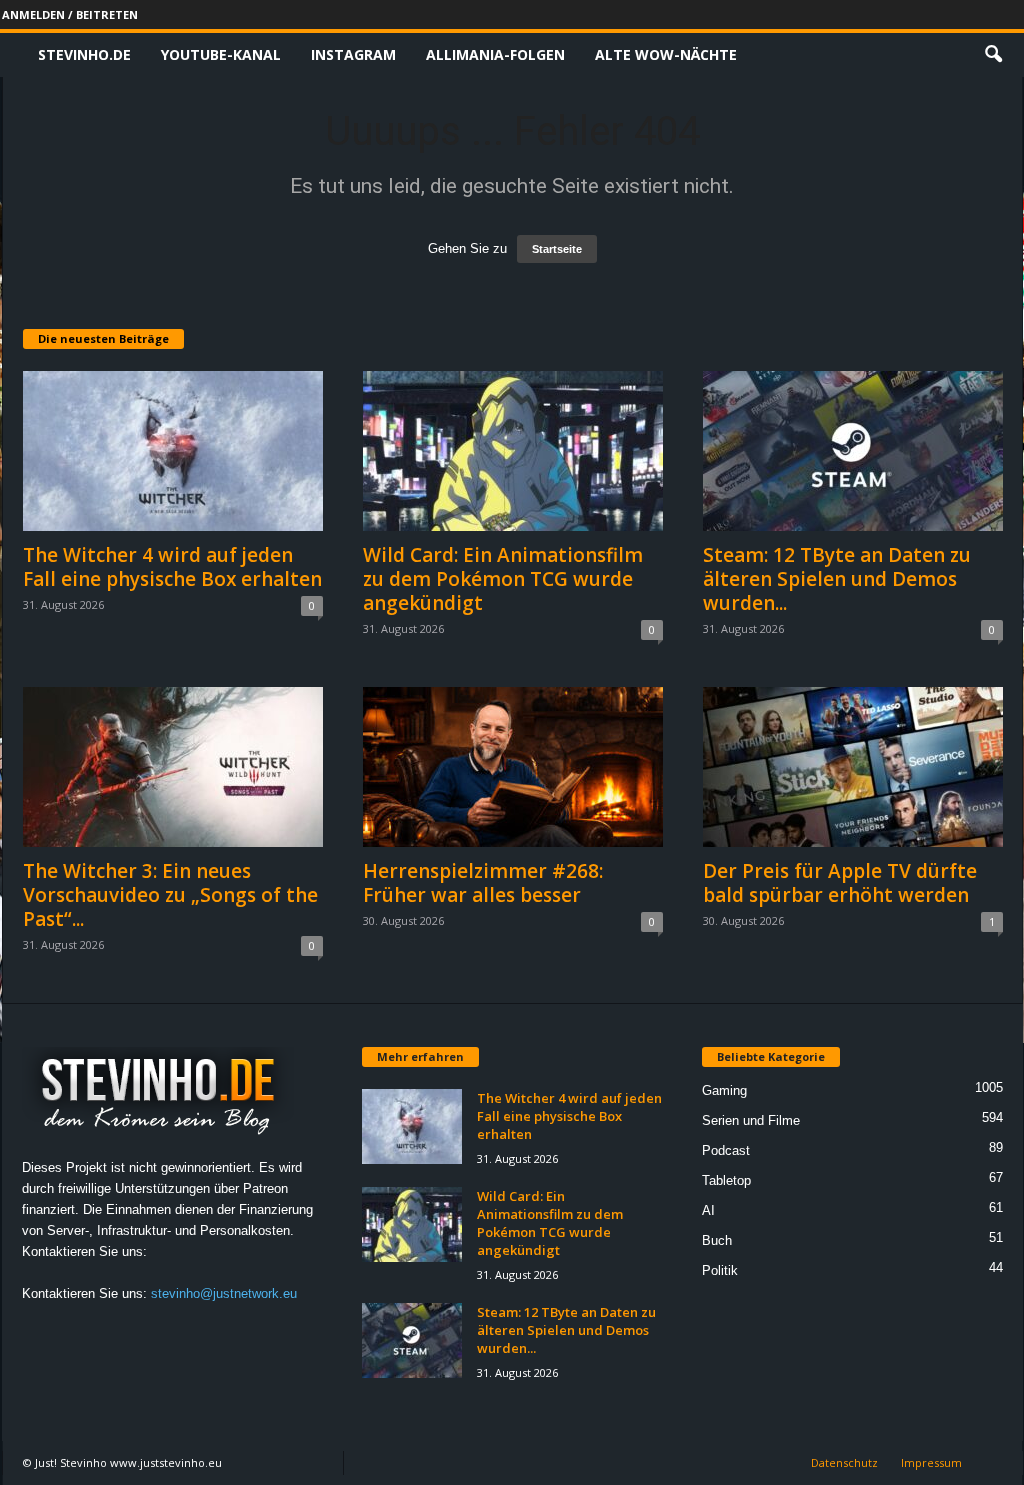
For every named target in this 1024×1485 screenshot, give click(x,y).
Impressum (931, 1462)
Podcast (726, 1150)
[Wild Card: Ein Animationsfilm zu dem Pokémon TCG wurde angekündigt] (513, 451)
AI (708, 1210)
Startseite (557, 249)
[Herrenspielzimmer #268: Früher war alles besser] (513, 767)
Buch (717, 1240)
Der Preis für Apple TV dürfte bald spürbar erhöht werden (840, 883)
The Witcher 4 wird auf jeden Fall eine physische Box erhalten (172, 567)
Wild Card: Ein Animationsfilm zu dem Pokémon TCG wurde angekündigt (503, 579)
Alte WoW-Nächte (666, 54)
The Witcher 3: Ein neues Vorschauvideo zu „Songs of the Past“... (170, 895)
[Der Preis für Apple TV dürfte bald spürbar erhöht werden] (853, 767)
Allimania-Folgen (495, 54)
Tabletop (726, 1180)
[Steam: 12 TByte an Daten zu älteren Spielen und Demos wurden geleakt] (853, 451)
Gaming (724, 1090)
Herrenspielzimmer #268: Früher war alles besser (483, 883)
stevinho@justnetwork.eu (224, 1293)
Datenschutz (844, 1462)
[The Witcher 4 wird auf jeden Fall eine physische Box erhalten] (173, 451)
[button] (993, 55)
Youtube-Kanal (221, 54)
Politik (720, 1270)
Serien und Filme (751, 1120)
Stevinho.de (84, 54)
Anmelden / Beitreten (70, 14)
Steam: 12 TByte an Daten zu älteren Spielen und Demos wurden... (837, 579)
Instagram (353, 54)
